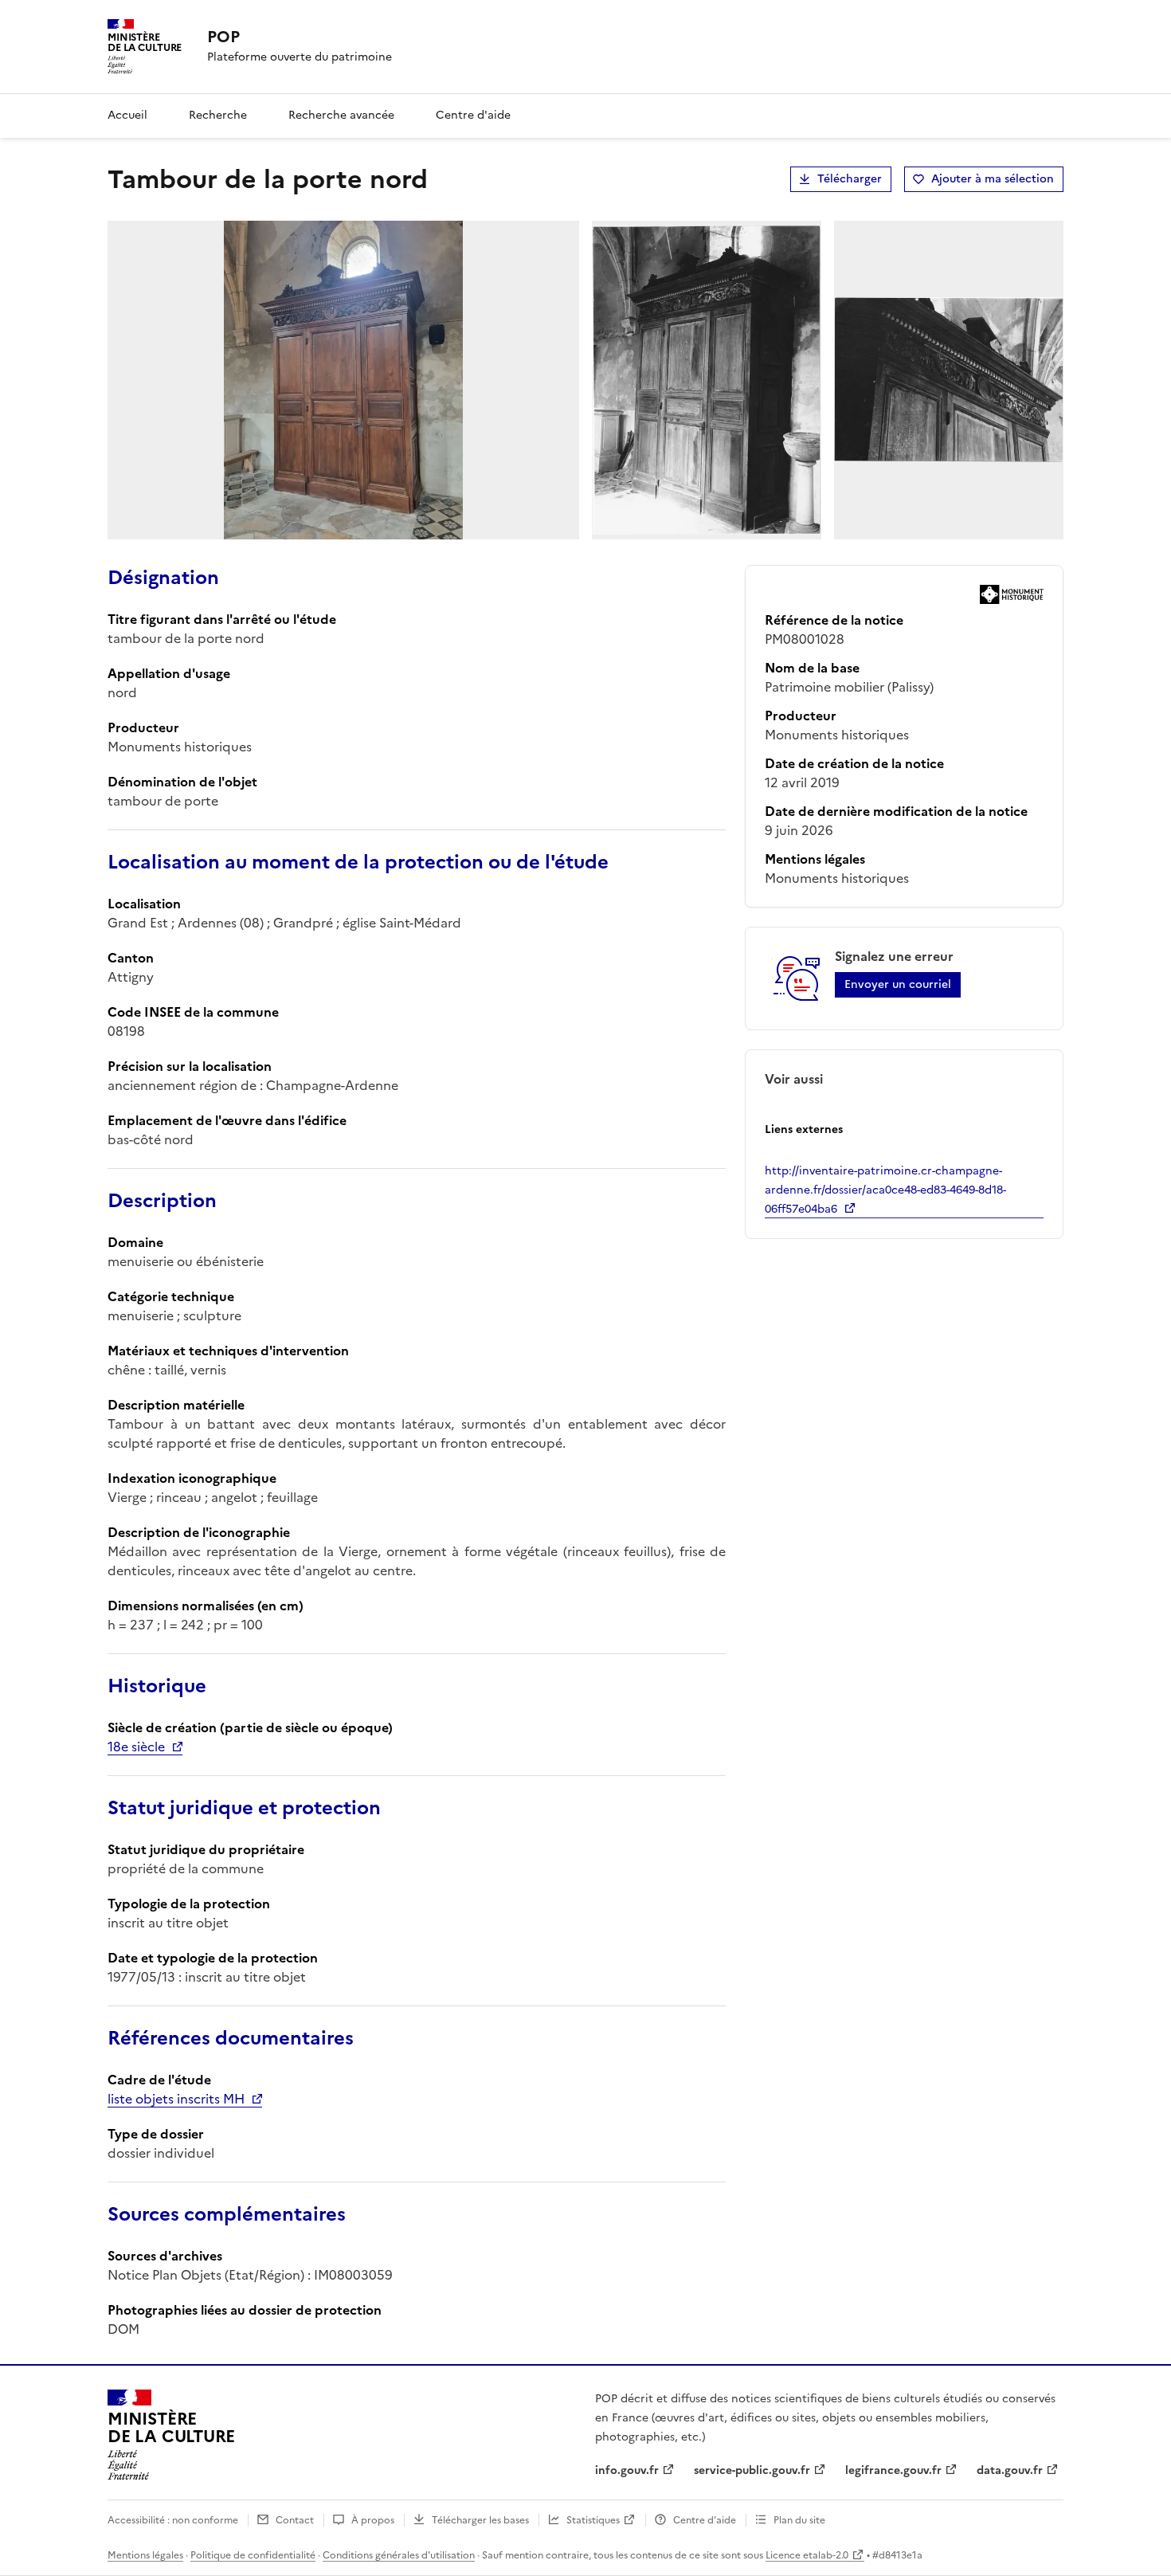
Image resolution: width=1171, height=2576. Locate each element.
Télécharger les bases (480, 2520)
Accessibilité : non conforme (173, 2520)
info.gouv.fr (627, 2470)
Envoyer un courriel (898, 984)
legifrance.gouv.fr (893, 2470)
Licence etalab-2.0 (807, 2555)
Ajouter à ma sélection (993, 179)
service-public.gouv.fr (752, 2470)
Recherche (218, 115)
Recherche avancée (341, 115)
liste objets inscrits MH (176, 2099)
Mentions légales (145, 2555)
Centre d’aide (705, 2520)
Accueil (127, 115)
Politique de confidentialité (253, 2555)
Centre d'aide (473, 115)
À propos (373, 2520)
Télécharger (850, 179)
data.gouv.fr (1010, 2470)
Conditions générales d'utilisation (399, 2555)
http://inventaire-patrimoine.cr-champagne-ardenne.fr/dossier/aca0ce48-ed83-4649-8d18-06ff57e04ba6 (885, 1190)
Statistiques (593, 2520)
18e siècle (136, 1747)
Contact (295, 2520)
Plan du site (799, 2520)
